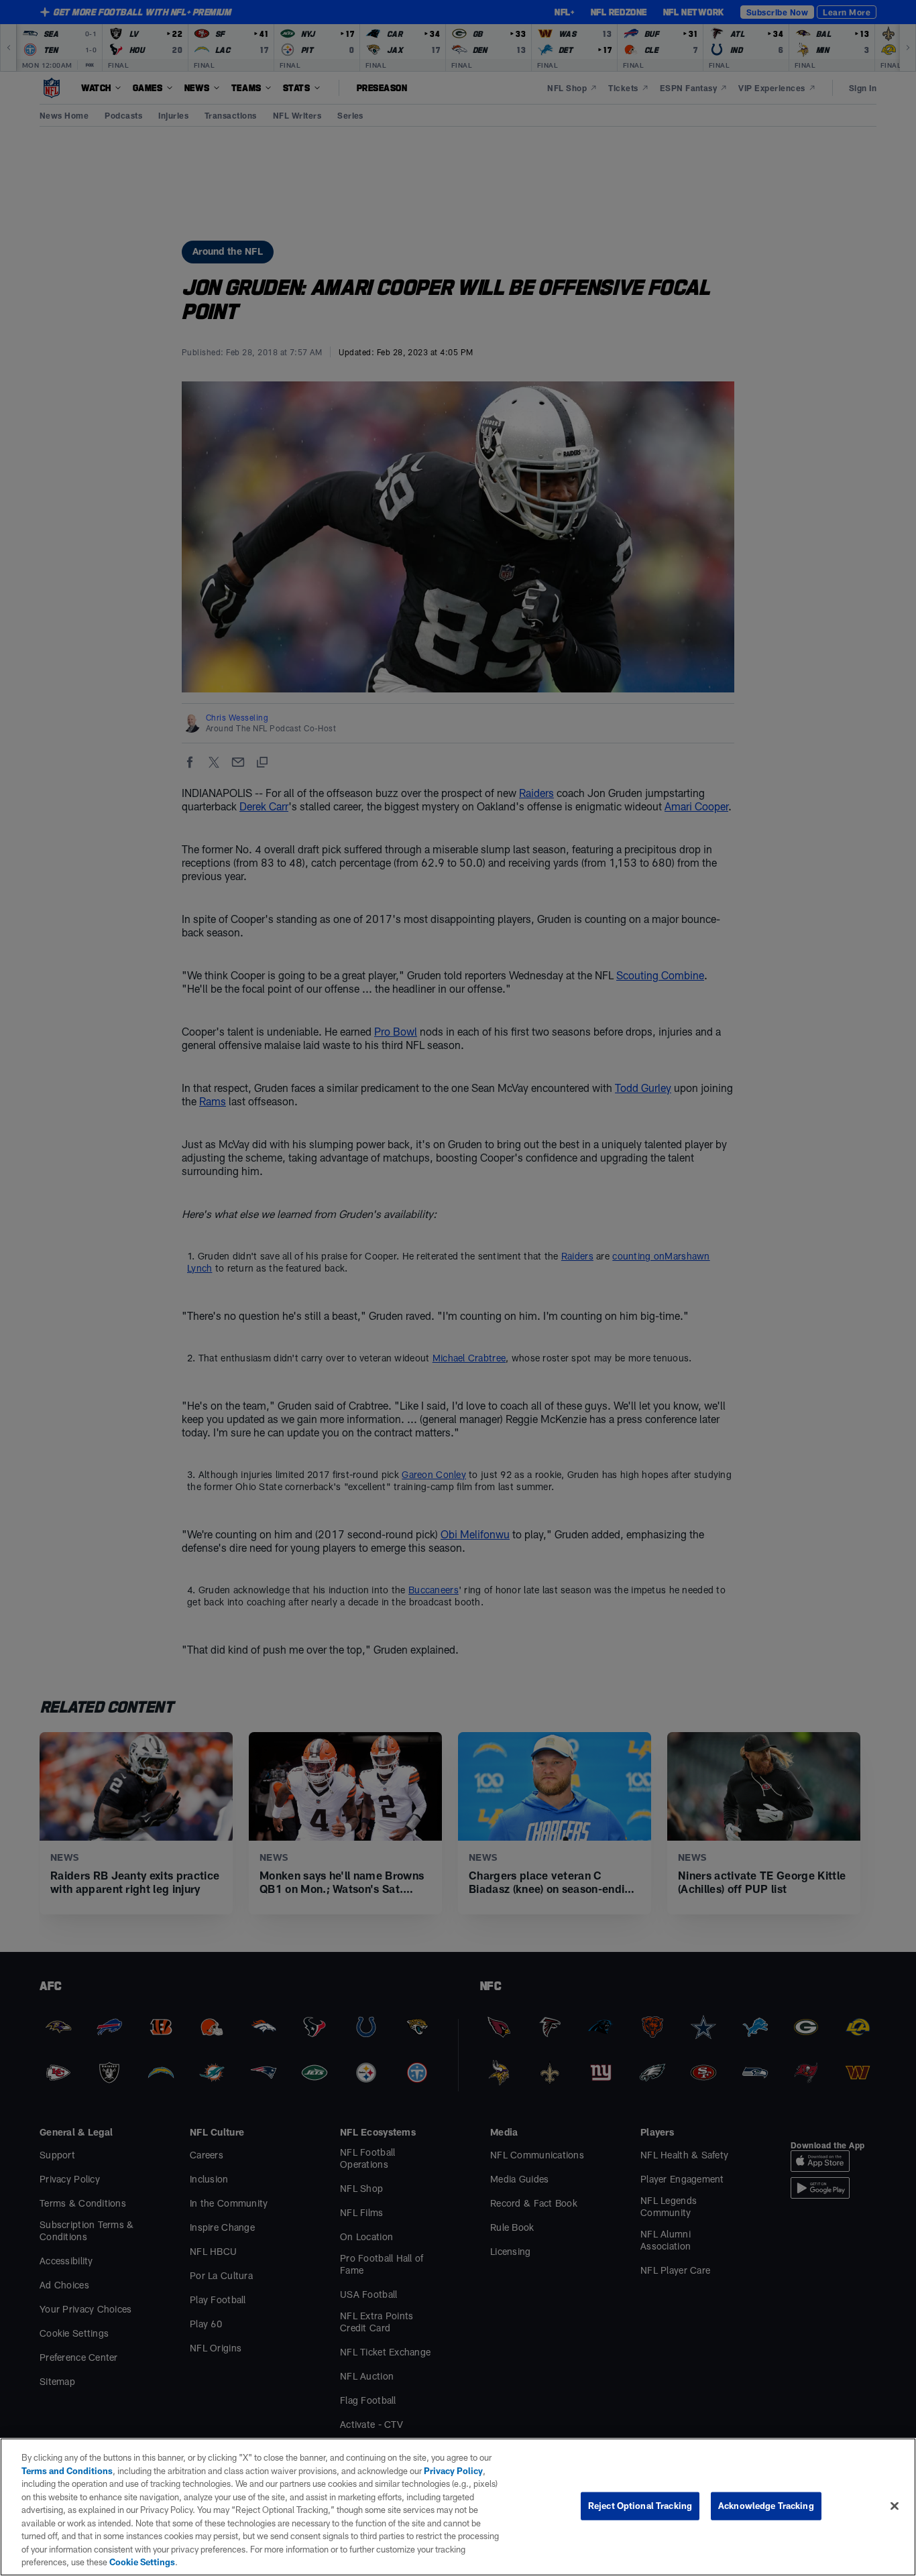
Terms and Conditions (67, 2471)
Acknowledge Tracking (766, 2506)
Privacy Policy (453, 2471)
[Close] (895, 2506)
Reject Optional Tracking (640, 2506)
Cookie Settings (142, 2562)
